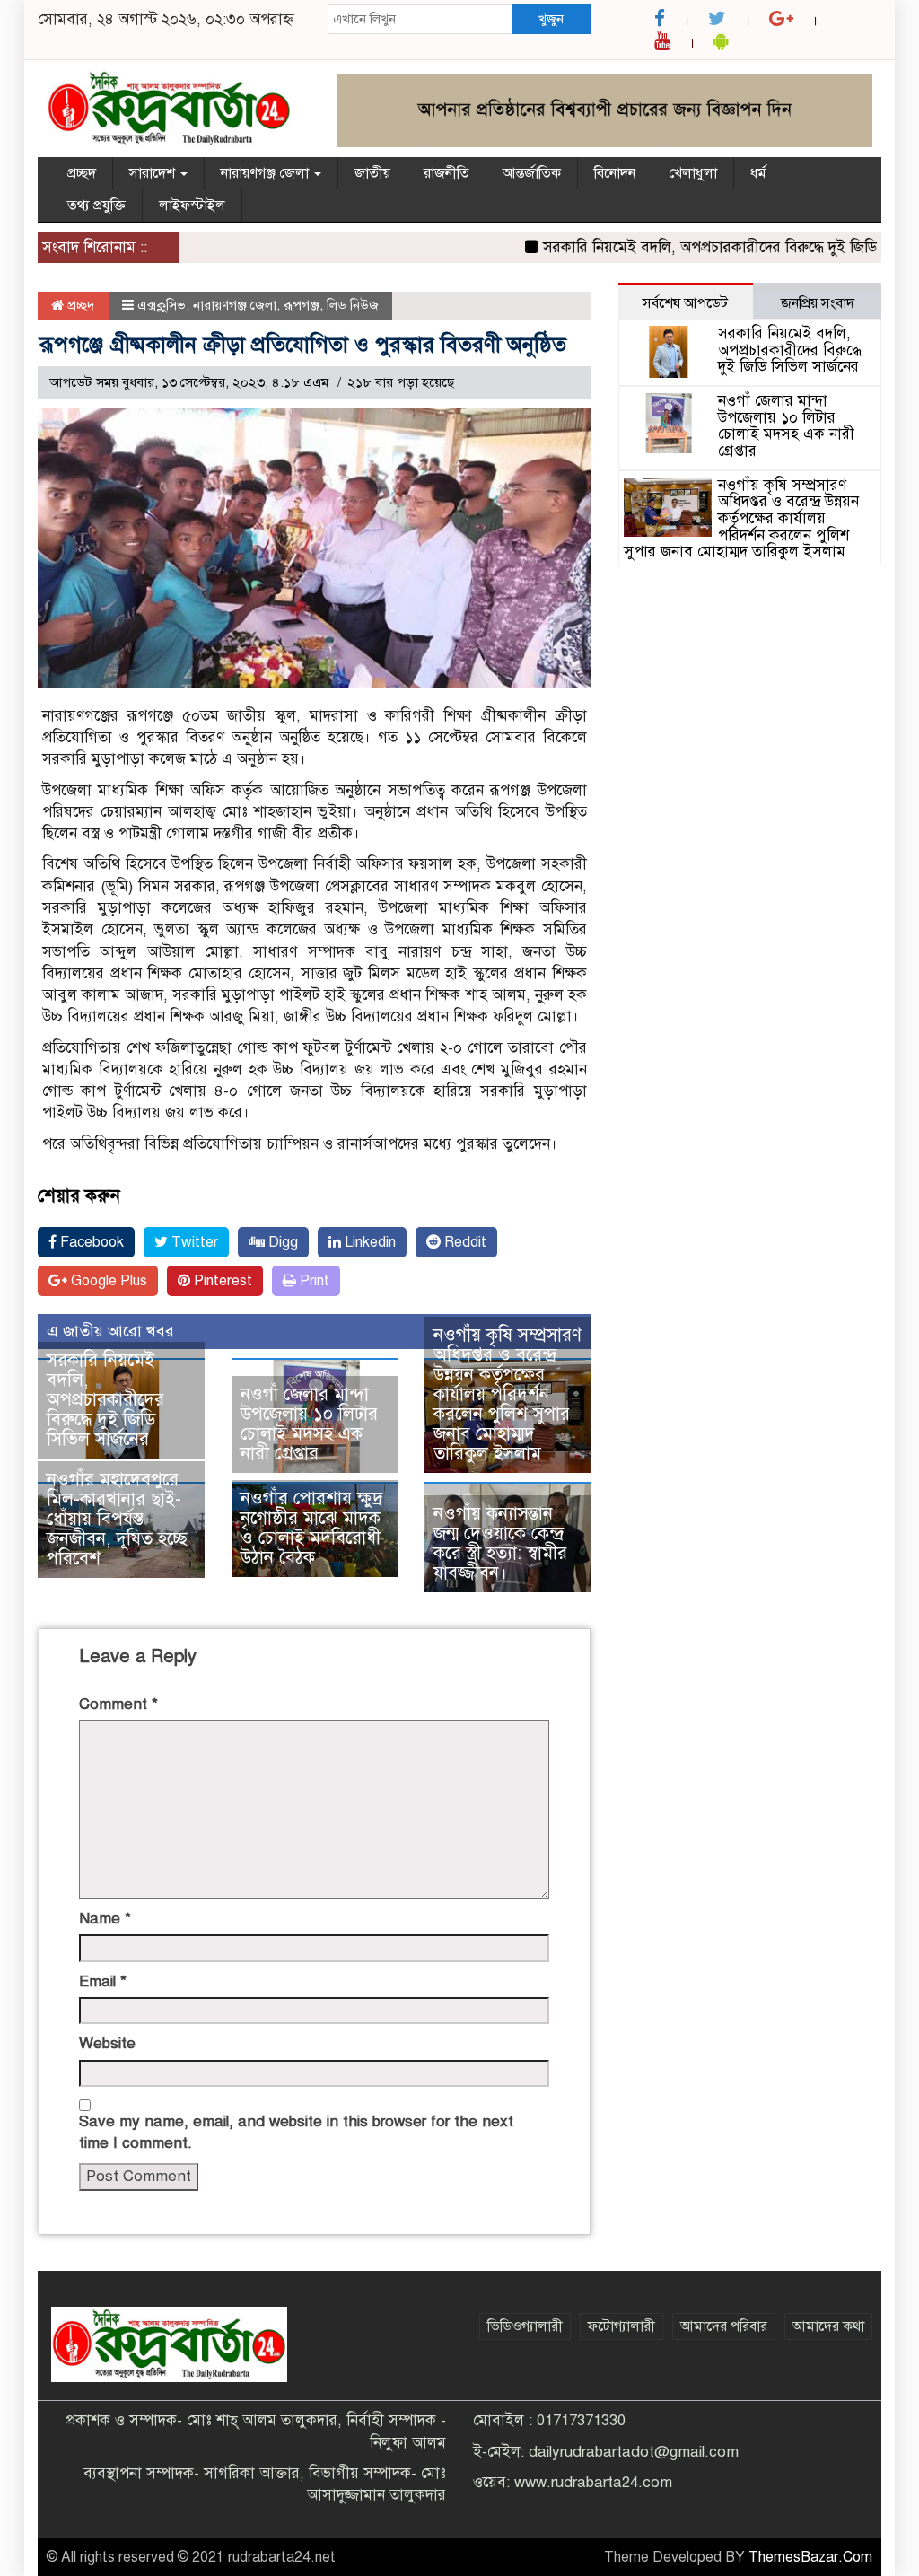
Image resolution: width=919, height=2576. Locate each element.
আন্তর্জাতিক (532, 173)
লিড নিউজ (353, 305)
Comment (118, 1704)
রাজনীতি (446, 173)
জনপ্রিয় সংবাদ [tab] (818, 303)
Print (313, 1281)
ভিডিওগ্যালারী (525, 2326)
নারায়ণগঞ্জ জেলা (267, 173)
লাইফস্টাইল (192, 206)
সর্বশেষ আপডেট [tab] (685, 303)
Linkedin (368, 1242)
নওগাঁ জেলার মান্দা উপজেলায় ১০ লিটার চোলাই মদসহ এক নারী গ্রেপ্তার (309, 1424)
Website (107, 2043)
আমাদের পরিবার (724, 2326)
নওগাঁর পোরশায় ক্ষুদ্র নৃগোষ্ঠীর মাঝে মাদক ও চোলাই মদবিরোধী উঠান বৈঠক (311, 1528)
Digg (281, 1242)
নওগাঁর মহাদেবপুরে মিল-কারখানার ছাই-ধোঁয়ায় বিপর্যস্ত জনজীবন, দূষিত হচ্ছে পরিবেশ (117, 1519)
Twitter (193, 1242)
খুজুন (551, 19)
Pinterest (221, 1281)
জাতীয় (372, 173)
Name (105, 1919)
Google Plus (107, 1281)
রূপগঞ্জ (302, 305)
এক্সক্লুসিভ (162, 305)
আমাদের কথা (828, 2326)
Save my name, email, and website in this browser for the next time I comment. (296, 2132)
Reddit (464, 1242)
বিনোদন (615, 173)
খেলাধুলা (693, 173)
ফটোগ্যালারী (621, 2326)
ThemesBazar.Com (810, 2557)
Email (103, 1981)
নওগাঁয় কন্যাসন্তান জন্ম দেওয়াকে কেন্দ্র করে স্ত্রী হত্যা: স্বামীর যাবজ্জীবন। (500, 1543)
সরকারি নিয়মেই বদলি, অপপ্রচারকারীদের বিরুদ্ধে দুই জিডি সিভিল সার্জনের (105, 1400)
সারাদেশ (154, 173)
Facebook (90, 1242)
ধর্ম (758, 173)
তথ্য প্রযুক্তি (96, 206)
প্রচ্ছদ (82, 173)
